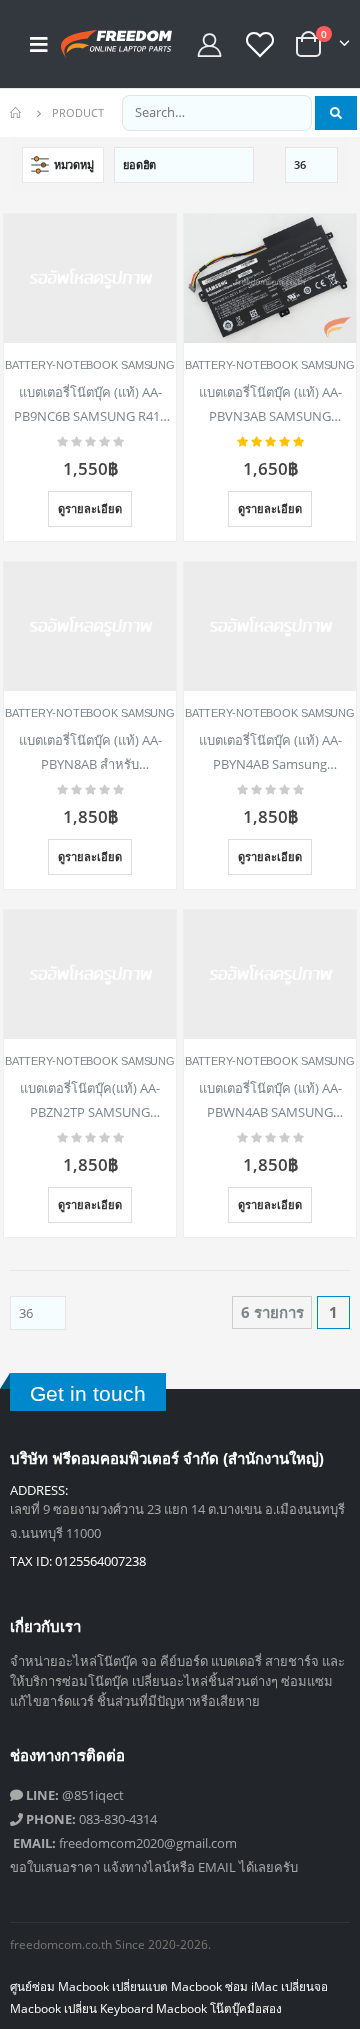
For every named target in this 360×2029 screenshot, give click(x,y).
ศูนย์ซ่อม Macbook (59, 1986)
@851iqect (75, 1795)
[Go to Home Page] (17, 113)
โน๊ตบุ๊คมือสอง (246, 2008)
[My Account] (209, 44)
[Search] (336, 113)
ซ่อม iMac (251, 1986)
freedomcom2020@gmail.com (125, 1843)
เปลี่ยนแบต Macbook (167, 1986)
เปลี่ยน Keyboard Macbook (135, 2008)
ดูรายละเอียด (90, 509)
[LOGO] (101, 44)
